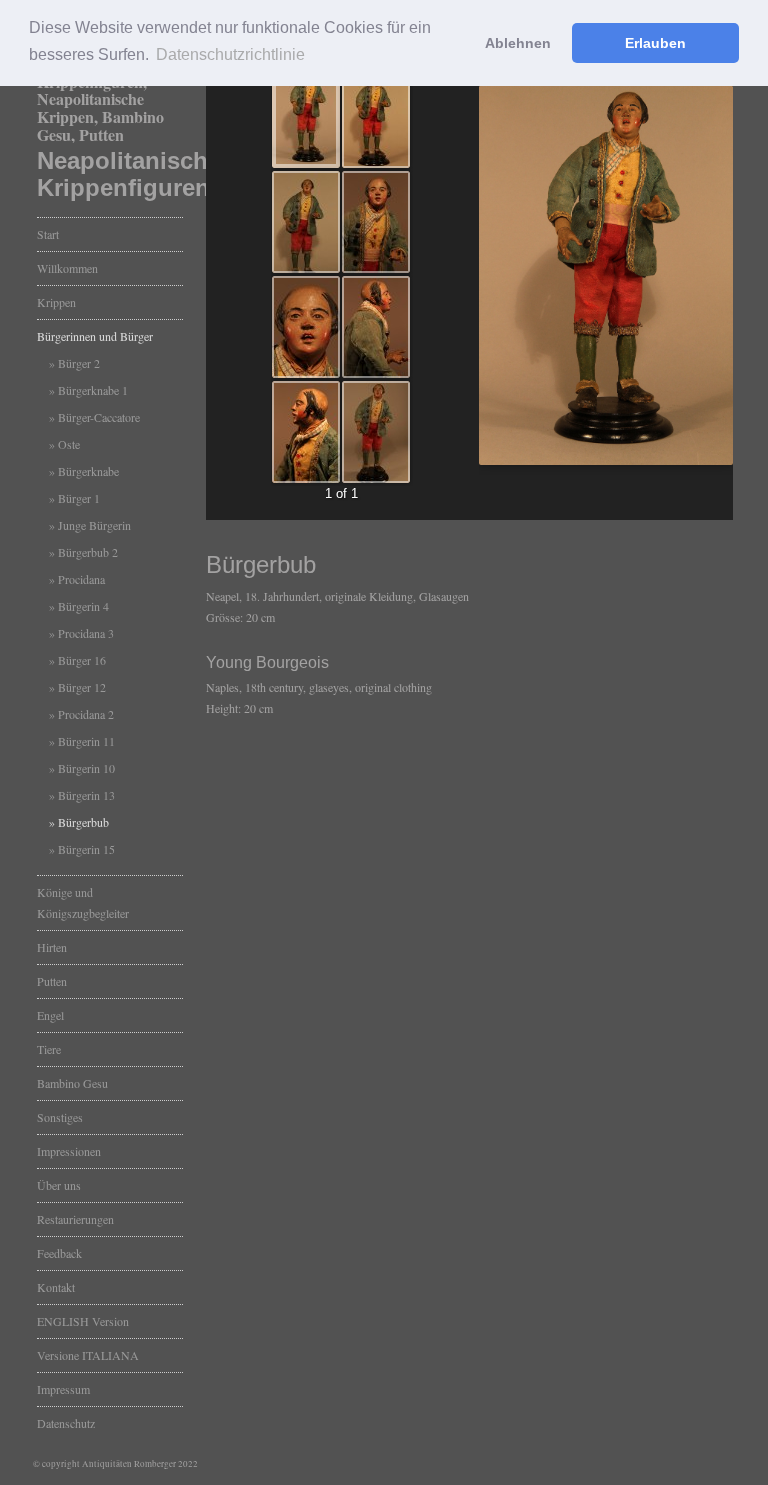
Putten (52, 981)
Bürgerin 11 (86, 741)
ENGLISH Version (83, 1321)
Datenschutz (66, 1423)
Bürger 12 (82, 687)
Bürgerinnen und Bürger (95, 336)
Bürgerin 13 (86, 795)
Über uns (59, 1185)
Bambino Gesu (72, 1083)
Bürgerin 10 (86, 768)
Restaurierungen (75, 1219)
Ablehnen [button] (518, 43)
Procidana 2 (86, 714)
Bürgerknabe (88, 471)
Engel (50, 1015)
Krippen (56, 302)
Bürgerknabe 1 (93, 390)
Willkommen (67, 268)
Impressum (63, 1389)
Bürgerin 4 (83, 606)
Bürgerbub (83, 822)
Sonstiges (60, 1117)
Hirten (52, 947)
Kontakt (56, 1287)
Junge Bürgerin (94, 525)
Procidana (81, 579)
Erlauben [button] (655, 43)
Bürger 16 (82, 660)
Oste (69, 444)
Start (48, 234)
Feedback (59, 1253)
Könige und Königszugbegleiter (83, 902)
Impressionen (69, 1151)
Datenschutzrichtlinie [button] (230, 54)
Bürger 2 (79, 363)
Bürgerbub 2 (88, 552)
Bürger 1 (79, 498)
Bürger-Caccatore (99, 417)
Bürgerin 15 (86, 849)
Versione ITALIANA (88, 1355)
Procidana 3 (86, 633)
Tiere (49, 1049)
